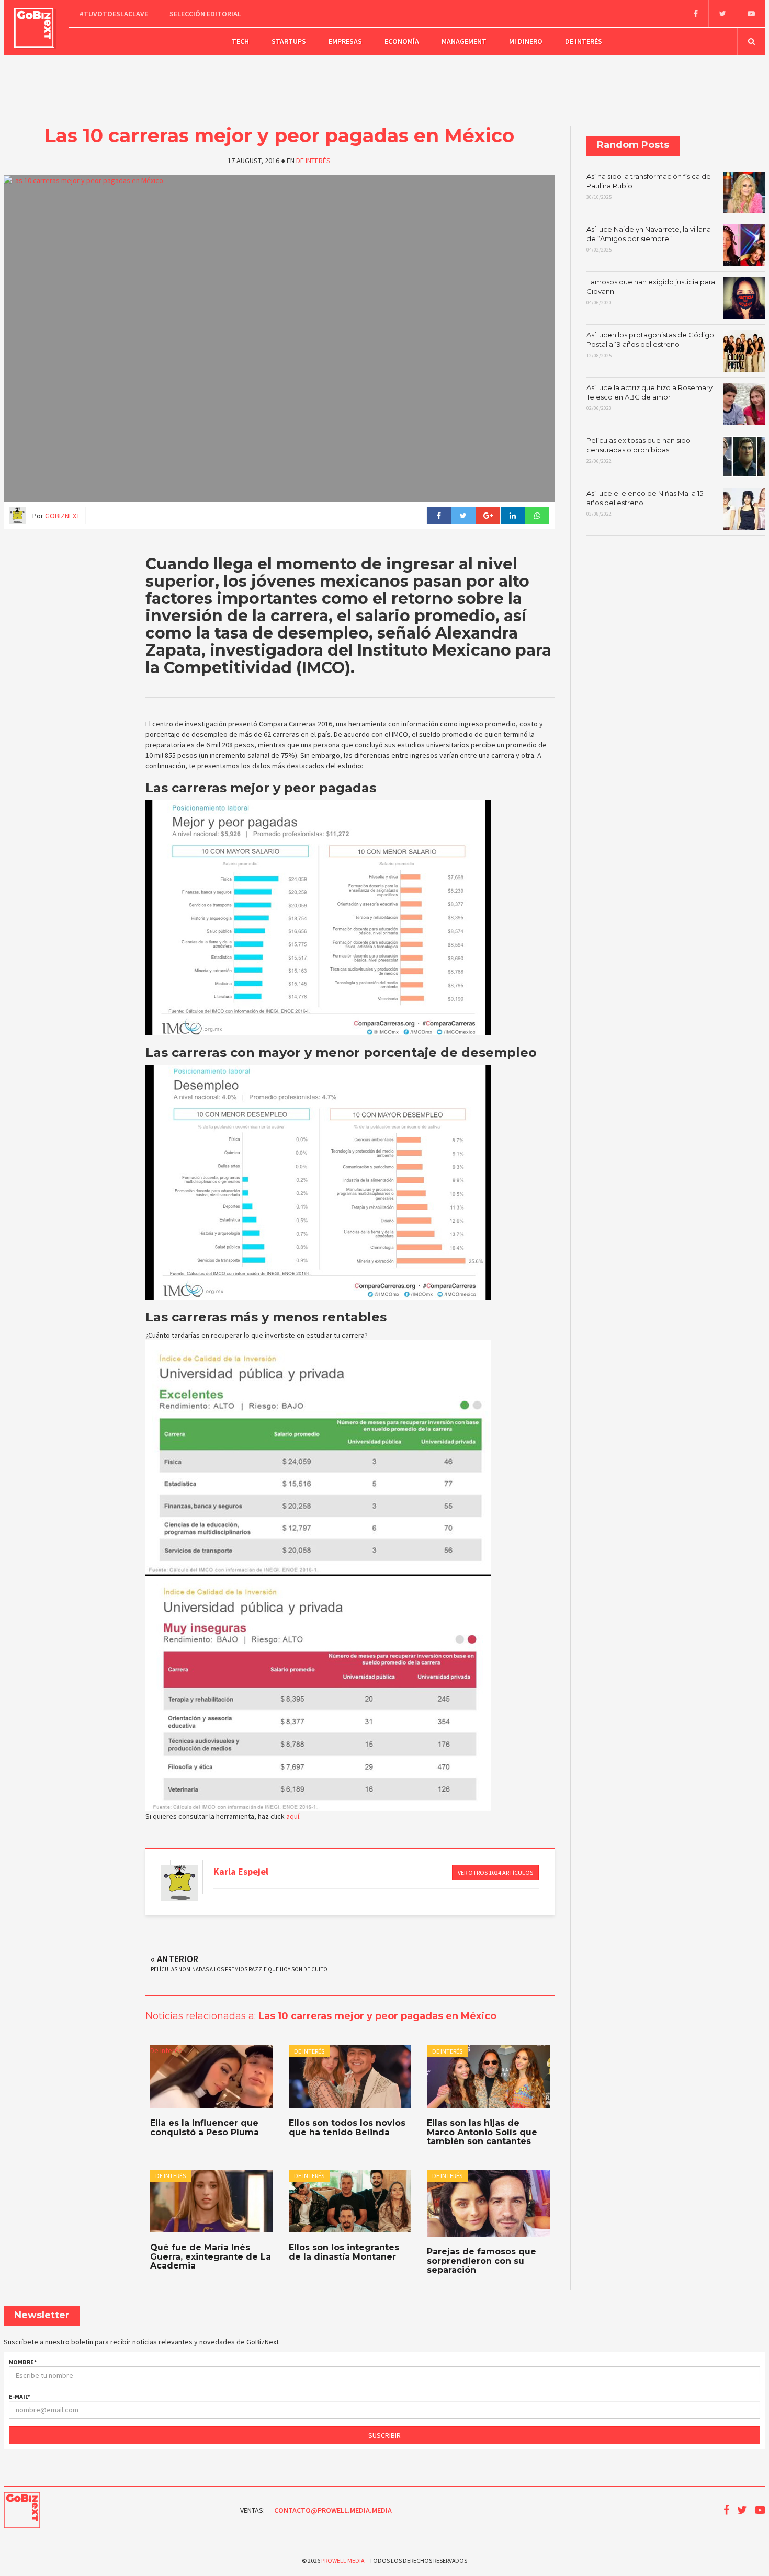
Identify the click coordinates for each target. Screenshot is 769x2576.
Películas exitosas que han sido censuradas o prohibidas (638, 450)
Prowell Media (343, 2561)
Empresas (345, 41)
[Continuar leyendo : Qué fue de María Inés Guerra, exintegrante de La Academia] (211, 2201)
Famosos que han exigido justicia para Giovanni (651, 292)
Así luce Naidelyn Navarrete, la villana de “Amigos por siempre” (649, 239)
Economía (402, 41)
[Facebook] (696, 14)
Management (464, 41)
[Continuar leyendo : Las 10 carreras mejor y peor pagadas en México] (279, 339)
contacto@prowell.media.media (333, 2510)
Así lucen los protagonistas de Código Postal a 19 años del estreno (650, 345)
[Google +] (488, 516)
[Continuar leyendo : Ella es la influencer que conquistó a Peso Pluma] (211, 2077)
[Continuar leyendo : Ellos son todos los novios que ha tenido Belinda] (350, 2077)
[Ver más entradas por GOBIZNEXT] (179, 1883)
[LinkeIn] (512, 516)
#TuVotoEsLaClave (114, 14)
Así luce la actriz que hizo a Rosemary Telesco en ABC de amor (649, 397)
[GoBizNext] (34, 28)
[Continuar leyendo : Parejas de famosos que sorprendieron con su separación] (488, 2203)
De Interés (584, 41)
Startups (289, 41)
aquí (293, 1816)
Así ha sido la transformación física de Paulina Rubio (649, 186)
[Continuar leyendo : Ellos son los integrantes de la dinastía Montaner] (350, 2201)
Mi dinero (526, 41)
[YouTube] (751, 14)
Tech (240, 41)
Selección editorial (205, 14)
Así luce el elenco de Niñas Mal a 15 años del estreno (645, 503)
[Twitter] (722, 14)
